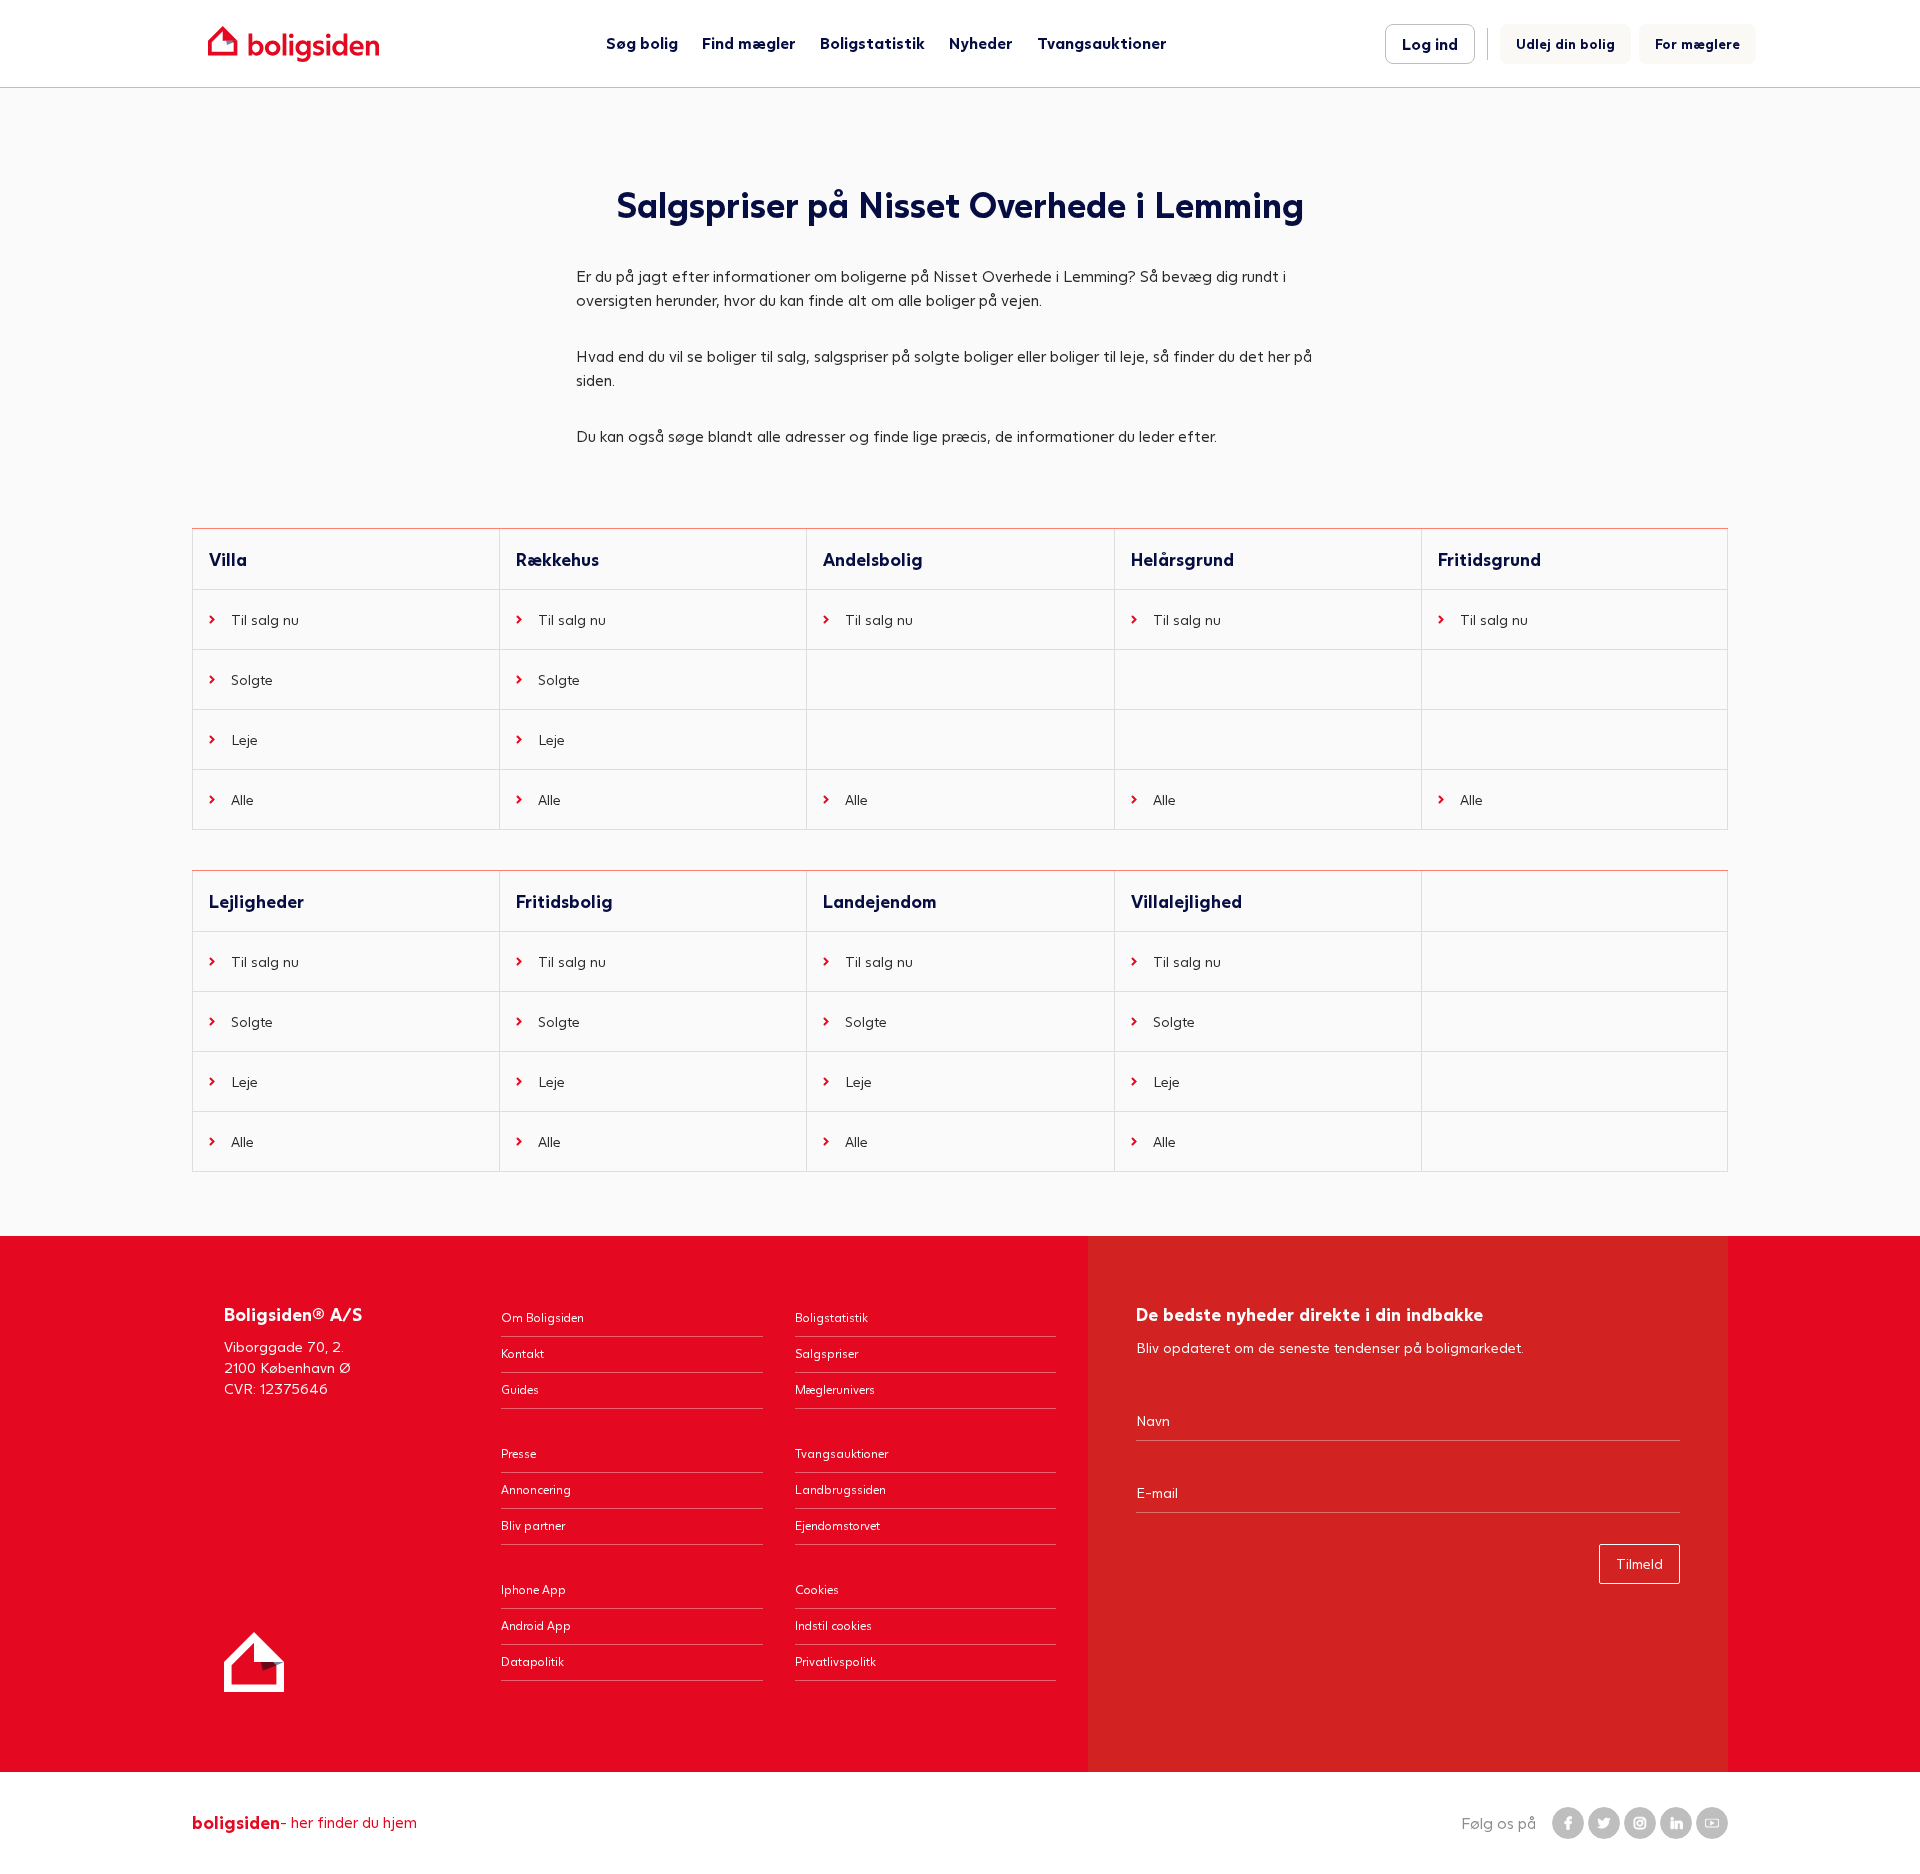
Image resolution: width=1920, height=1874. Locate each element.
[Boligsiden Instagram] (1640, 1823)
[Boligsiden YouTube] (1712, 1823)
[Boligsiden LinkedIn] (1676, 1823)
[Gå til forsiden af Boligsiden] (293, 43)
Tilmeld (1639, 1563)
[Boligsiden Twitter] (1604, 1823)
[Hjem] (254, 1662)
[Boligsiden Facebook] (1568, 1823)
